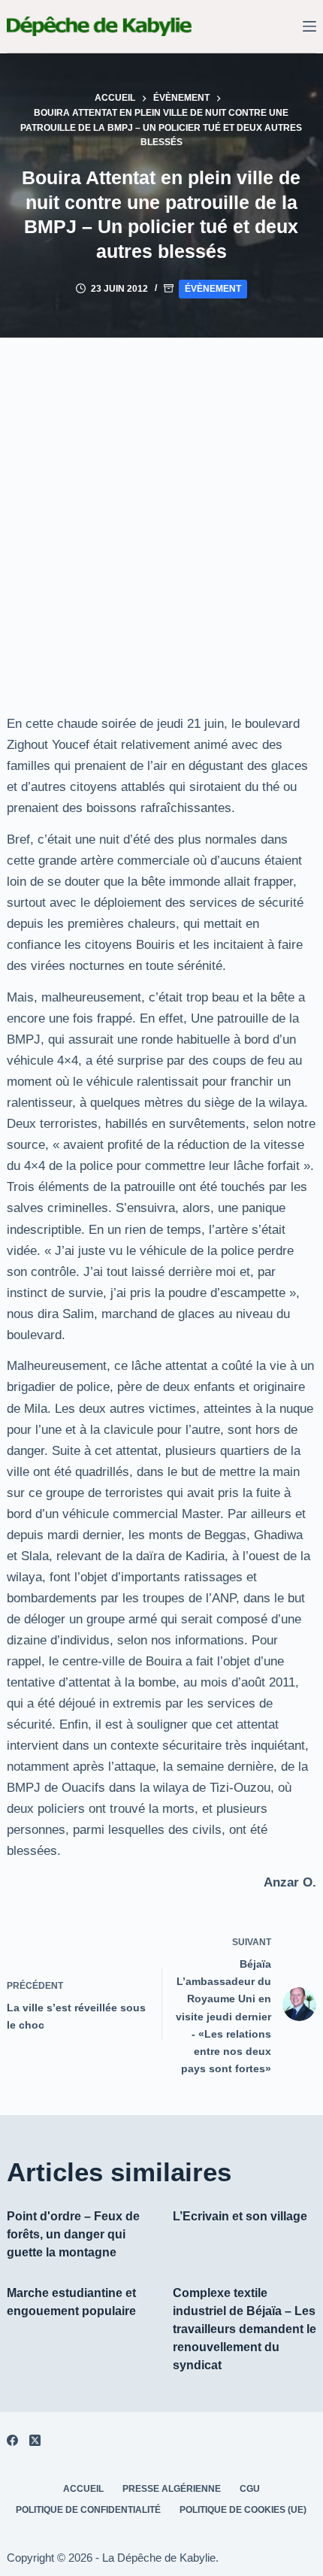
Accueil (83, 2489)
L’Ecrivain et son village (240, 2216)
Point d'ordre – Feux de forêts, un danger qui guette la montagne (73, 2234)
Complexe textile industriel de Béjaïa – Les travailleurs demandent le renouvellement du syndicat (245, 2329)
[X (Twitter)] (35, 2440)
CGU (250, 2489)
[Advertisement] (161, 507)
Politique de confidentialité (88, 2510)
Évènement (213, 289)
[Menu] (309, 26)
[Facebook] (12, 2440)
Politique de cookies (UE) (243, 2510)
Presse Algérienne (172, 2489)
